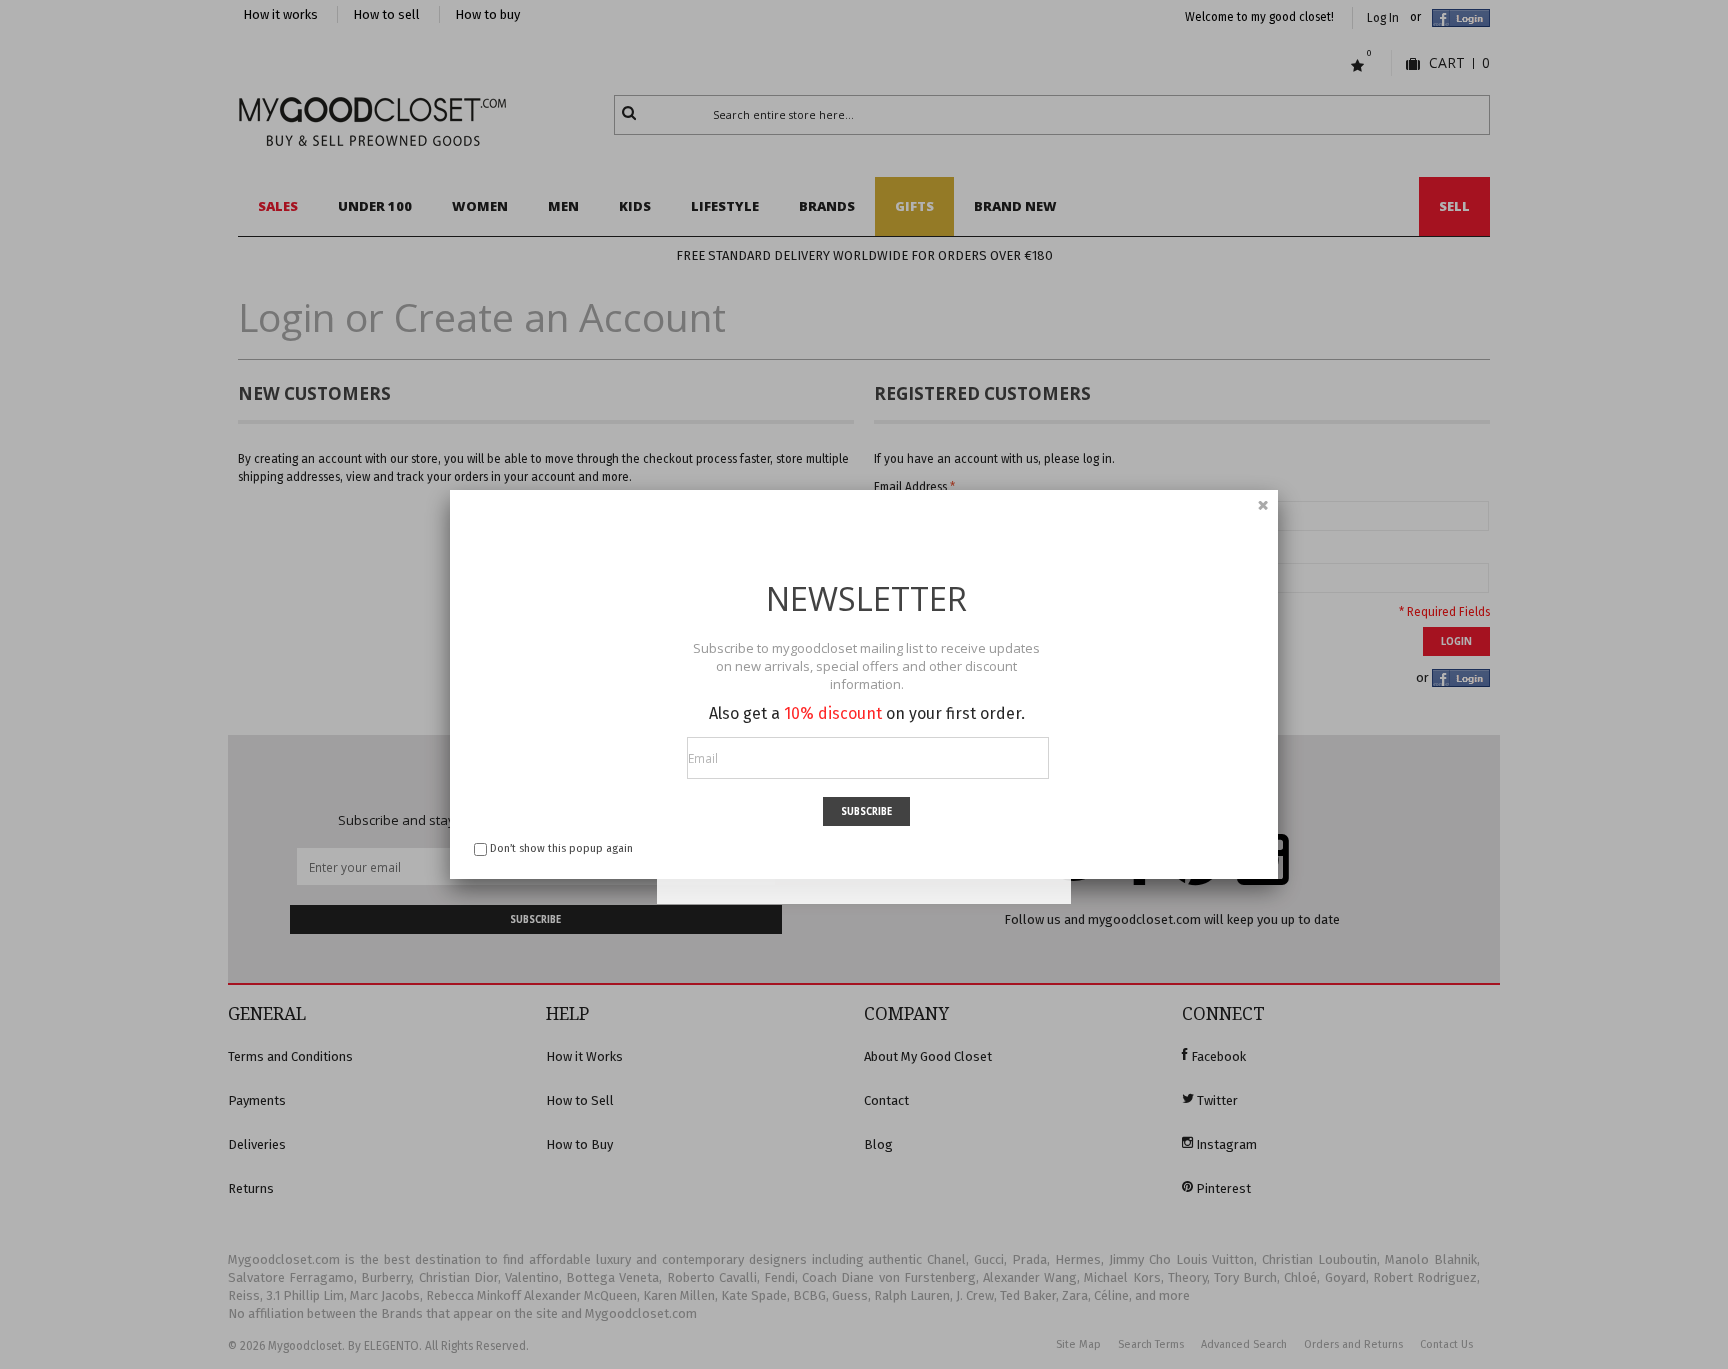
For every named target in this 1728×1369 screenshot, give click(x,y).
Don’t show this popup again (561, 848)
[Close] (1263, 505)
